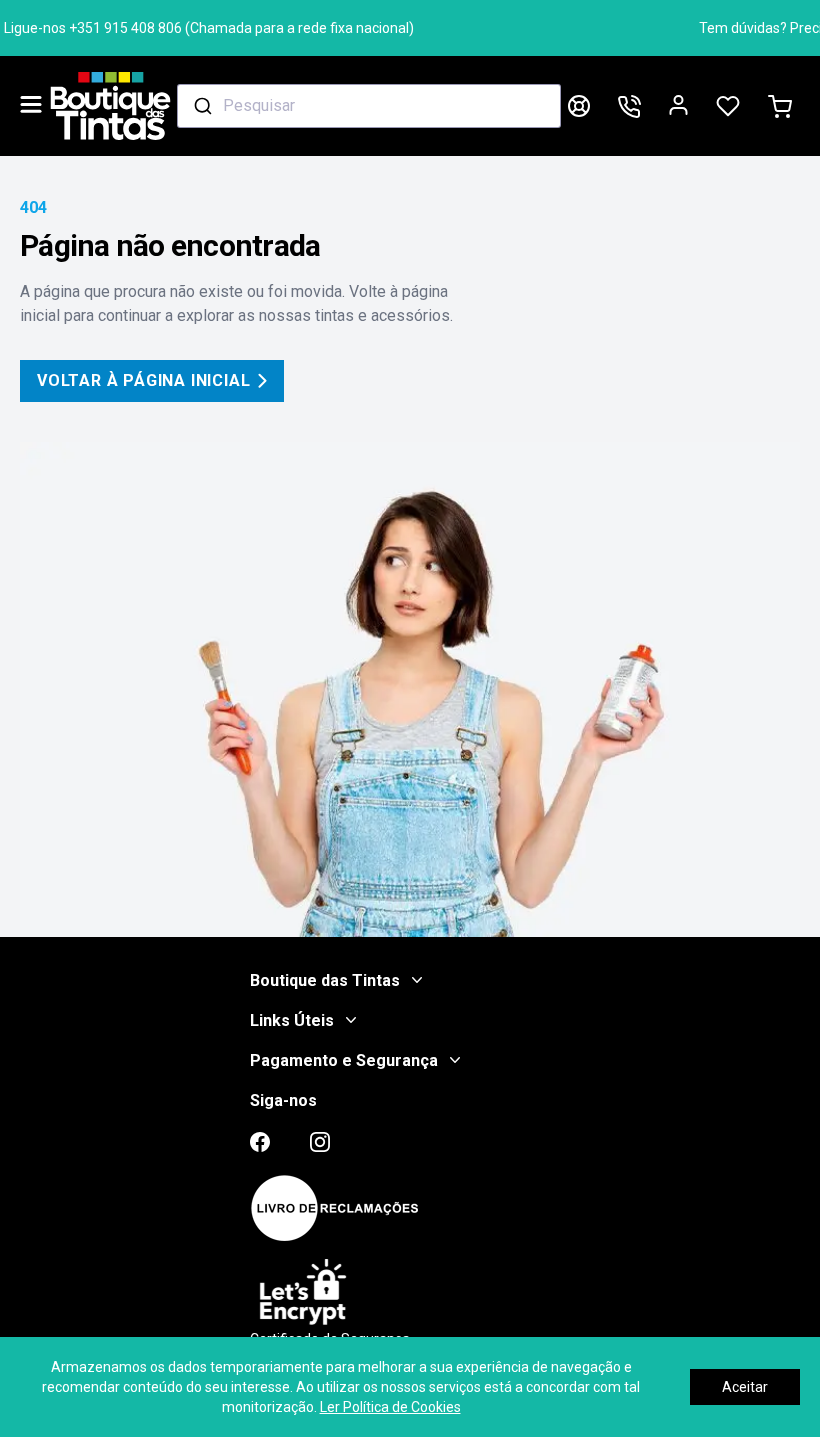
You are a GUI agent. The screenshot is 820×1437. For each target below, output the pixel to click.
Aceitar (745, 1387)
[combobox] (369, 106)
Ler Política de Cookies (390, 1407)
